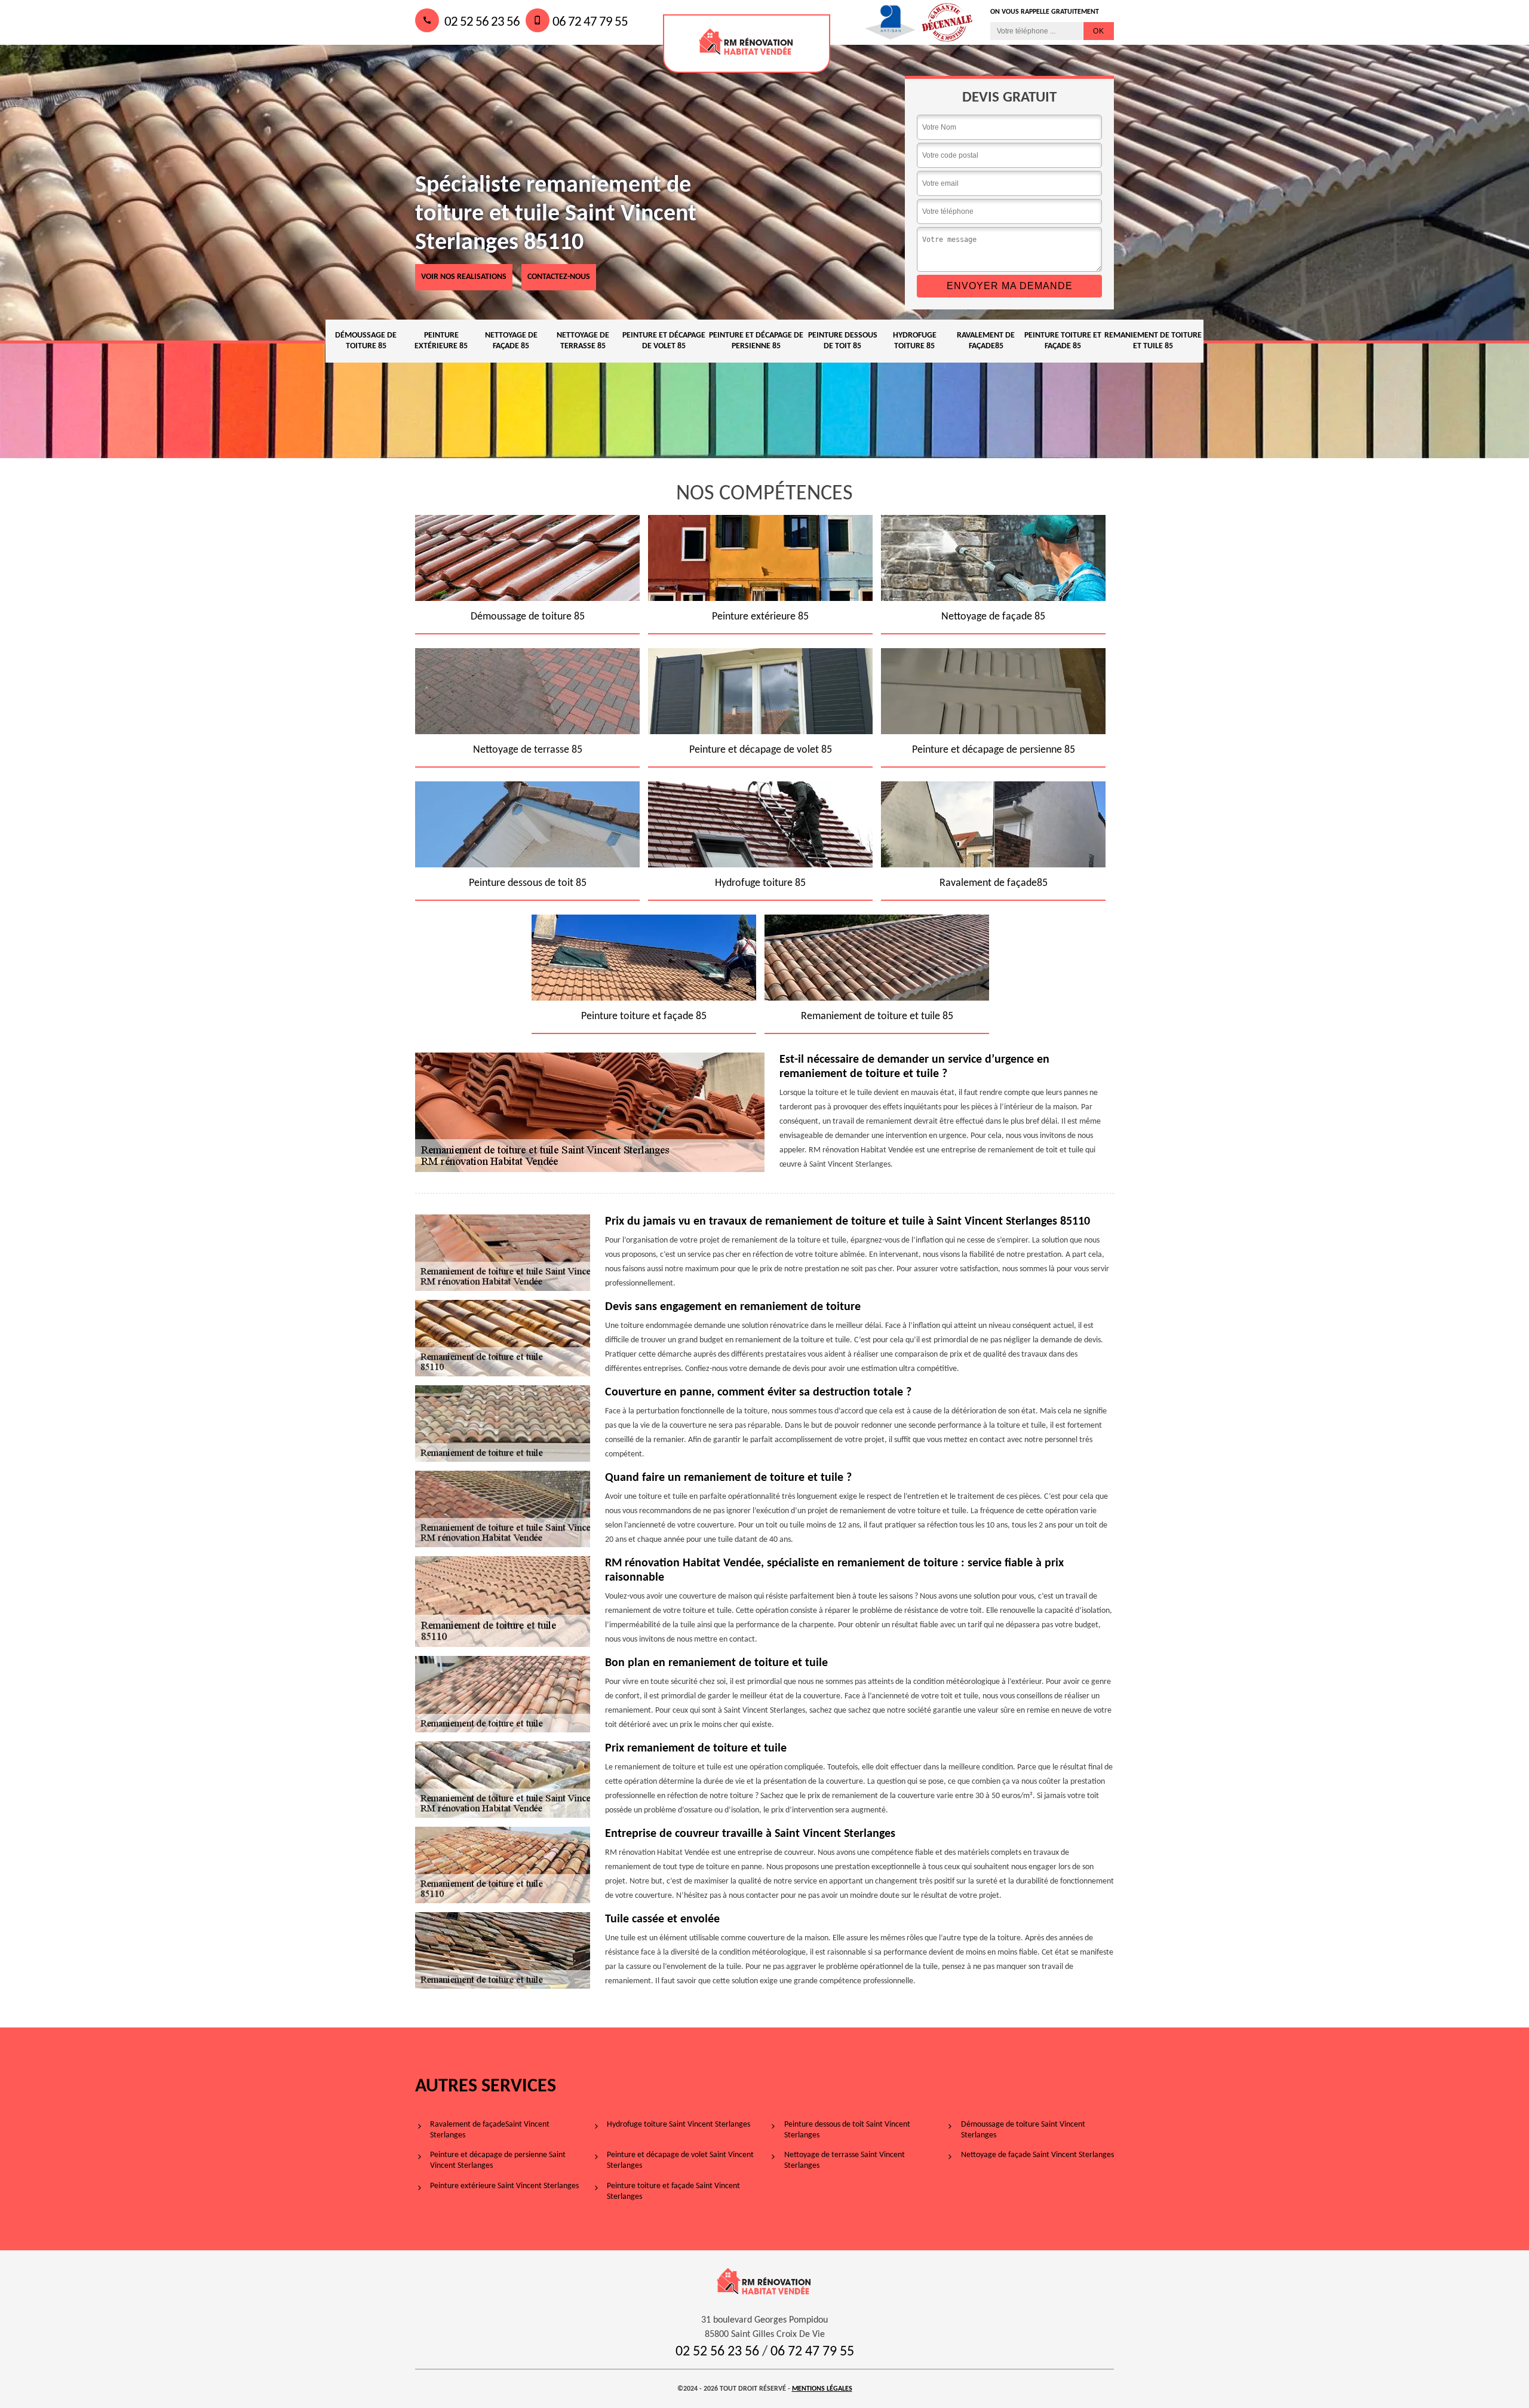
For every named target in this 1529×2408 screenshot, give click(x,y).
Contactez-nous (559, 277)
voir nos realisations (464, 277)
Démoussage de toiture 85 (366, 341)
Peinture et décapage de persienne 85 (756, 341)
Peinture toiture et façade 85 (1063, 341)
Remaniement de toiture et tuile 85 (1153, 341)
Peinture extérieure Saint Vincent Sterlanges (504, 2186)
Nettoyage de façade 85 (511, 341)
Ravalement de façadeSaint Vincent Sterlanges (490, 2130)
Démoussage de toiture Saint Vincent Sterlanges (1023, 2130)
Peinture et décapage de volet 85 (664, 341)
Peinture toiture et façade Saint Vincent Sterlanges (673, 2191)
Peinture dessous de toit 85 (843, 341)
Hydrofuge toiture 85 (915, 341)
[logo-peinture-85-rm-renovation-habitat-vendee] (747, 44)
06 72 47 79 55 (590, 22)
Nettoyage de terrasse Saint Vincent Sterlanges (845, 2160)
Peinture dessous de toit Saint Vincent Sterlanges (847, 2130)
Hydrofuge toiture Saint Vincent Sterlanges (678, 2125)
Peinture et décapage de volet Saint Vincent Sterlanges (680, 2160)
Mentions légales (822, 2389)
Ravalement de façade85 (986, 341)
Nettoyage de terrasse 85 (583, 341)
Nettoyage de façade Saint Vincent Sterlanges (1037, 2155)
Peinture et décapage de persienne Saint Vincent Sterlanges (498, 2160)
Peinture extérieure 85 (441, 341)
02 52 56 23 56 (481, 22)
